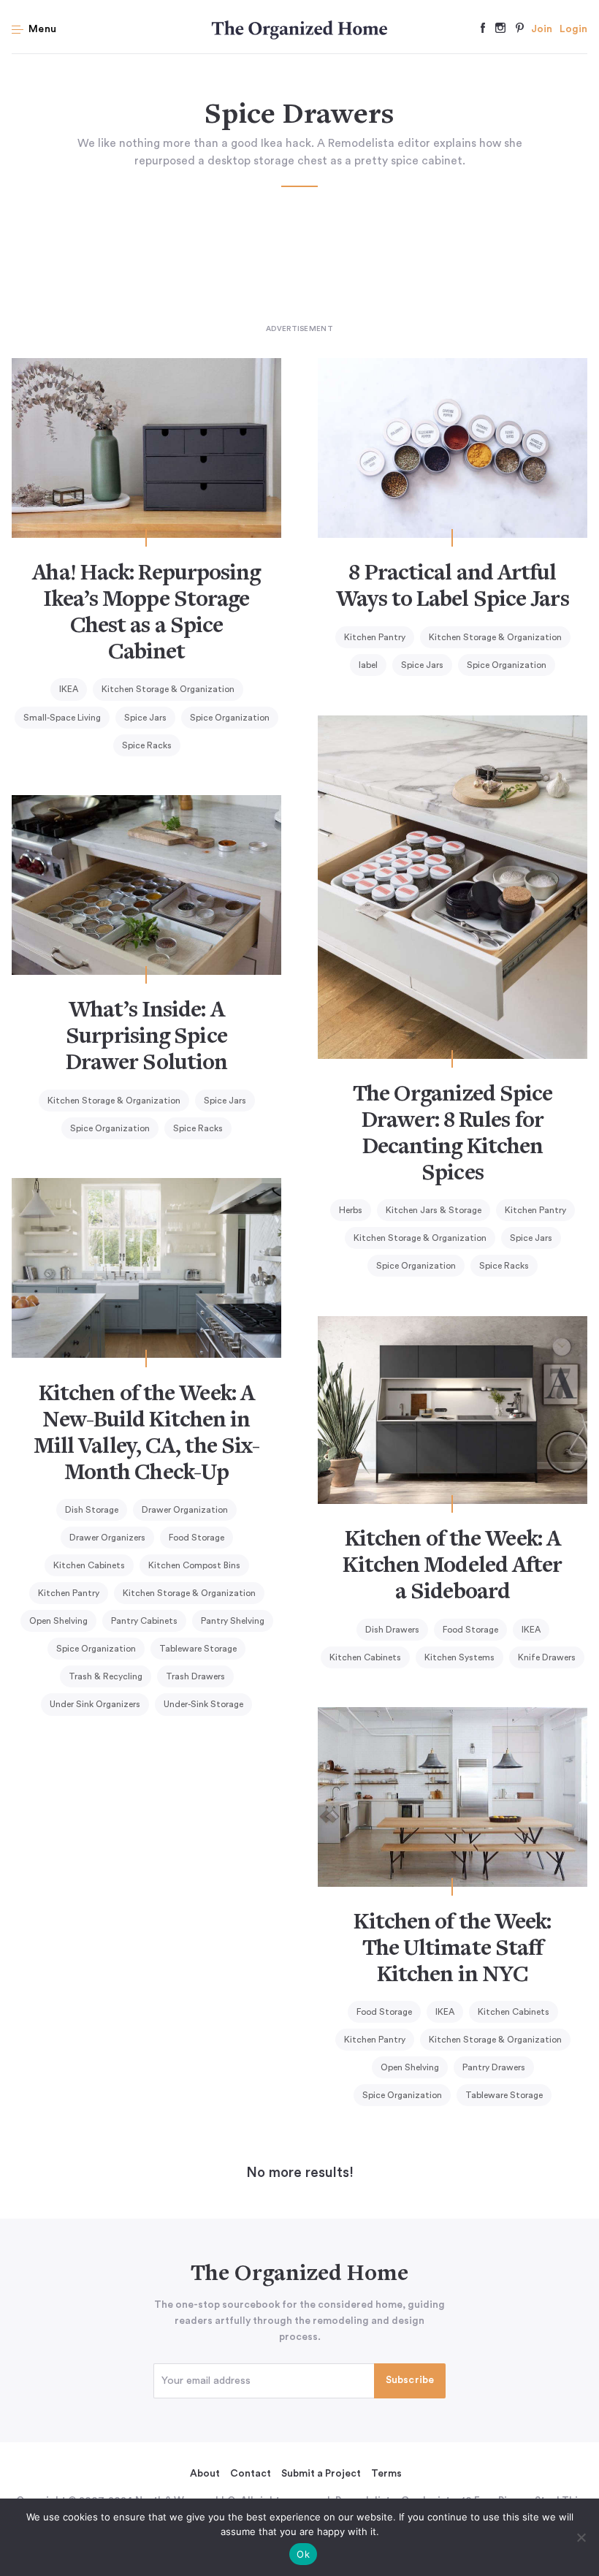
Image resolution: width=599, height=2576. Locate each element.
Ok (303, 2554)
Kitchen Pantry (375, 637)
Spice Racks (147, 745)
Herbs (351, 1210)
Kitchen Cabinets (89, 1565)
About (205, 2474)
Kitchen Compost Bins (194, 1565)
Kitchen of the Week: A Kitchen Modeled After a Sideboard (452, 1567)
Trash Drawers (195, 1676)
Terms (386, 2474)
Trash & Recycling (106, 1676)
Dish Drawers (392, 1630)
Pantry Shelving (233, 1621)
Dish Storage (92, 1510)
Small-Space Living (62, 718)
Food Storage (197, 1538)
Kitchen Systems (459, 1657)
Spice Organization (230, 718)
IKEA (69, 689)
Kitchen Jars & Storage (434, 1210)
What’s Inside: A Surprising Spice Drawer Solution (147, 1038)
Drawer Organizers (107, 1538)
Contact (251, 2474)
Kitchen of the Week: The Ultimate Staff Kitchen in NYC (452, 1950)
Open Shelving (58, 1621)
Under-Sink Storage (203, 1704)
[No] (581, 2537)
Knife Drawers (547, 1657)
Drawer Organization (185, 1510)
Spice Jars (145, 718)
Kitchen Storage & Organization (168, 689)
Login (573, 29)
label (368, 665)
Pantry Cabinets (144, 1621)
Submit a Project (321, 2474)
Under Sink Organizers (95, 1704)
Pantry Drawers (494, 2067)
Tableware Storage (198, 1649)
